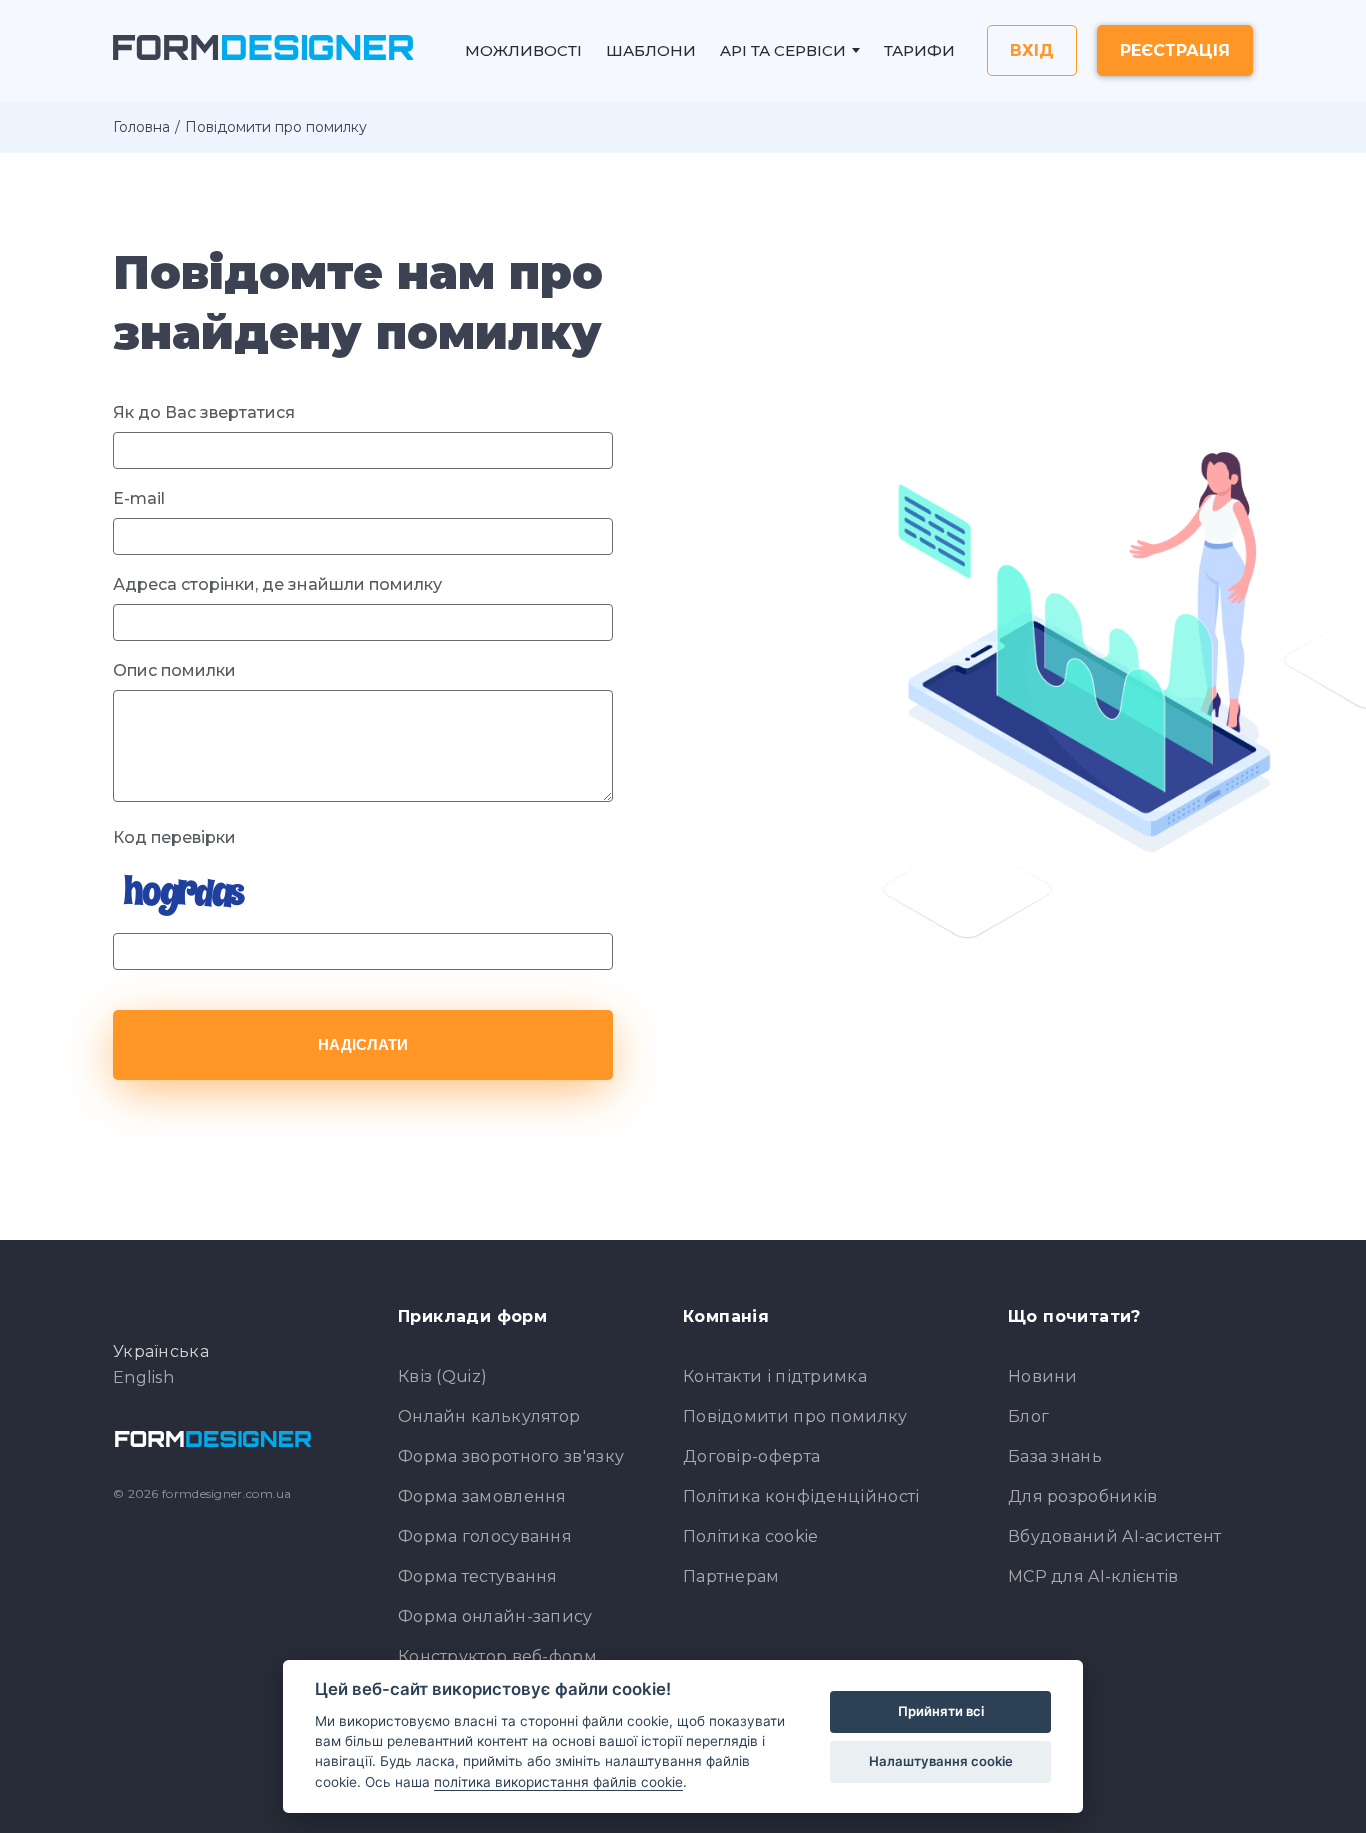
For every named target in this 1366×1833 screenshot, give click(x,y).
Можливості (523, 50)
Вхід (1032, 50)
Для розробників (1083, 1496)
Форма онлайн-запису (495, 1616)
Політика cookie (751, 1536)
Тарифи (919, 50)
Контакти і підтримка (775, 1376)
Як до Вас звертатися (204, 412)
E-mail (139, 498)
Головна (141, 127)
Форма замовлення (482, 1496)
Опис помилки (174, 670)
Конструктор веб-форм (497, 1656)
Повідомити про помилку (795, 1416)
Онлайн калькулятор (489, 1416)
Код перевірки (174, 837)
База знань (1055, 1456)
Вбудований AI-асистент (1115, 1536)
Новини (1043, 1376)
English (143, 1378)
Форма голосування (485, 1536)
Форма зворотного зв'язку (511, 1456)
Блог (1028, 1416)
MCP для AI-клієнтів (1093, 1576)
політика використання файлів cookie (558, 1782)
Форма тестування (478, 1576)
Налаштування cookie (941, 1761)
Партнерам (731, 1576)
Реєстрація (1175, 50)
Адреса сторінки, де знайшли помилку (277, 584)
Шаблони (651, 50)
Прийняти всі (941, 1711)
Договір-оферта (751, 1456)
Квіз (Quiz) (442, 1376)
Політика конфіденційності (801, 1496)
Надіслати (363, 1044)
